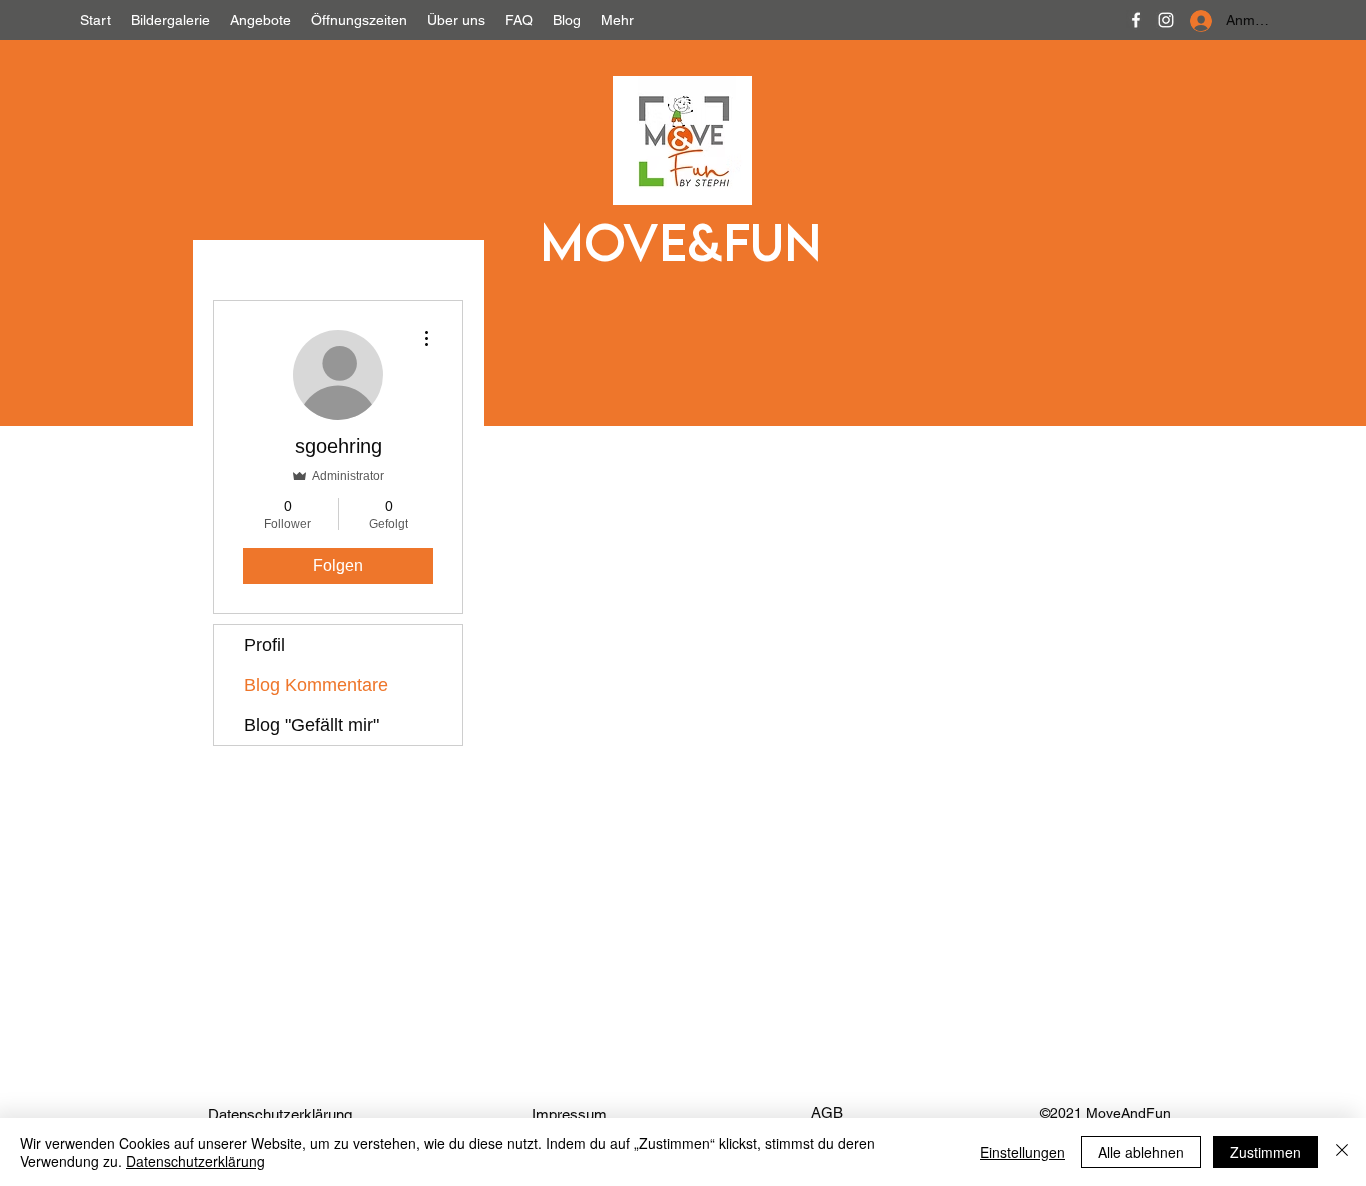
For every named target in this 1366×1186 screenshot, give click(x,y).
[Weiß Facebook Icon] (1136, 20)
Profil (264, 645)
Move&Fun (680, 241)
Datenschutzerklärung (195, 1161)
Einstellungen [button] (1022, 1152)
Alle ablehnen (1141, 1152)
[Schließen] (1342, 1152)
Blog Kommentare (316, 685)
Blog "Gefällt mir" (311, 725)
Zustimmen (1265, 1152)
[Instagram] (1166, 20)
